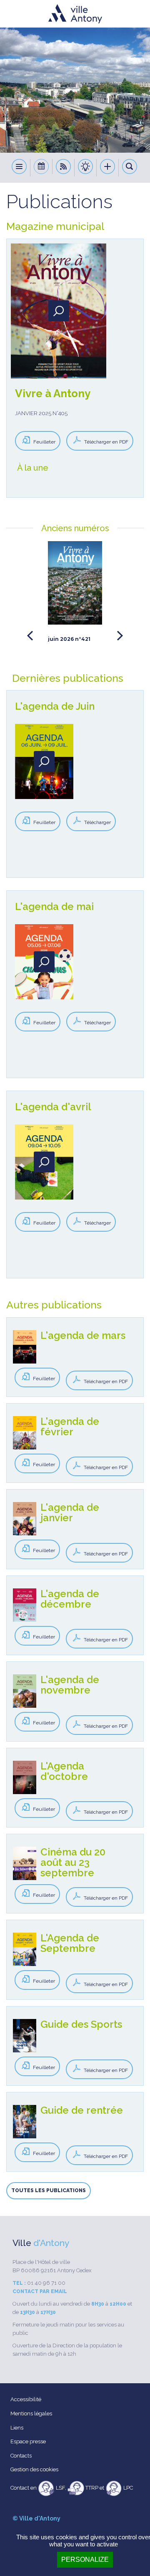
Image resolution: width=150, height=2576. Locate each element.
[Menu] (19, 168)
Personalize (85, 2560)
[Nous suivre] (64, 168)
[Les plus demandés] (108, 168)
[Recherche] (130, 168)
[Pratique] (86, 168)
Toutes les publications (49, 2190)
